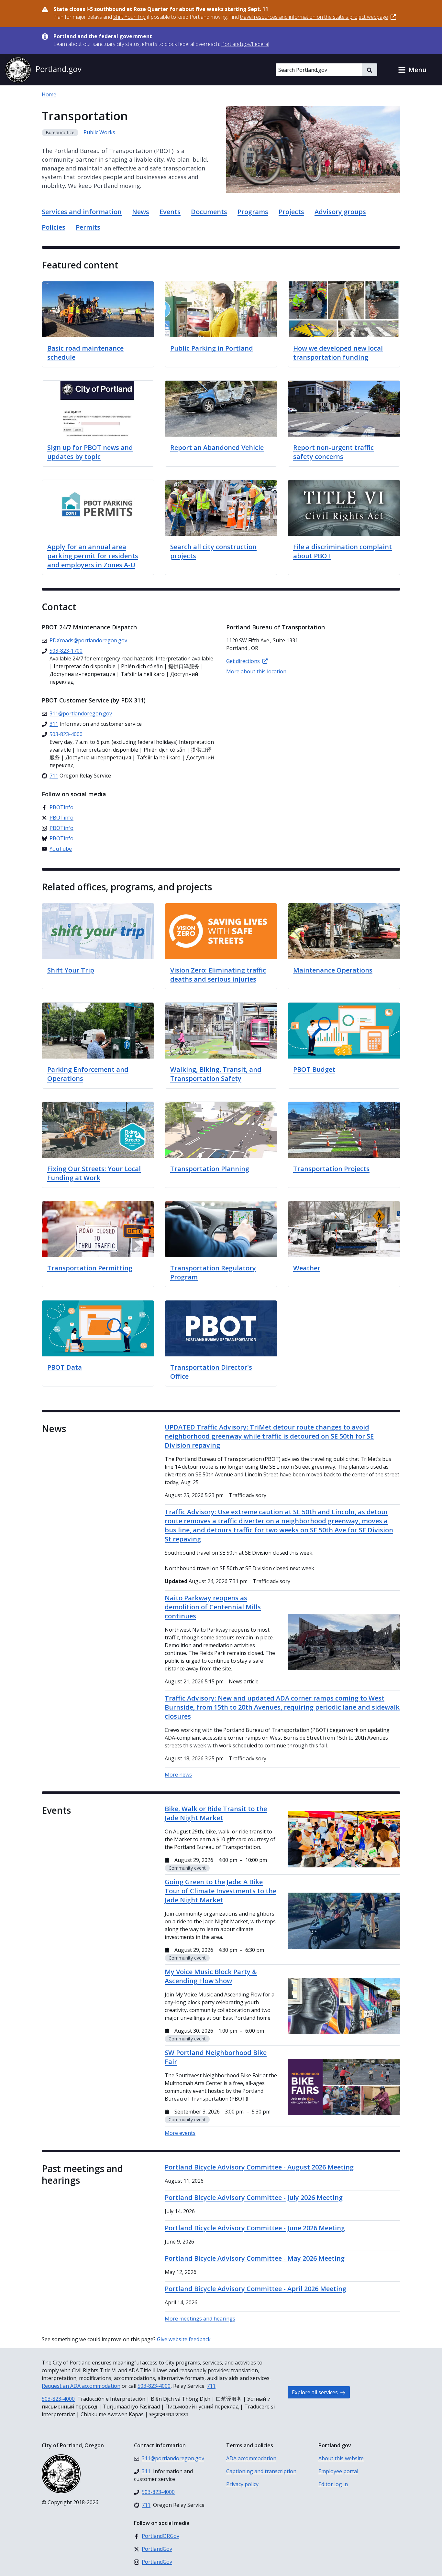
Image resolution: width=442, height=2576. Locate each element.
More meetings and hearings (200, 2319)
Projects (291, 212)
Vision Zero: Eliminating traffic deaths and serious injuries (218, 975)
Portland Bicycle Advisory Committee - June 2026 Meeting (255, 2228)
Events (170, 212)
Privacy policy (242, 2484)
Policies (54, 227)
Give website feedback (184, 2339)
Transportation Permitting (90, 1268)
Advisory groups (340, 212)
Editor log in (333, 2484)
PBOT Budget (314, 1069)
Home (49, 94)
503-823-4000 (154, 2386)
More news (178, 1775)
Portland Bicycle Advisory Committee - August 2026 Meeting (259, 2167)
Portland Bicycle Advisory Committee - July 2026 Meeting (254, 2197)
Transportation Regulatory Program (213, 1272)
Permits (88, 227)
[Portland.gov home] (43, 70)
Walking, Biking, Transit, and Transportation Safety (216, 1074)
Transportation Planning (210, 1169)
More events (180, 2133)
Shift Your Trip (71, 970)
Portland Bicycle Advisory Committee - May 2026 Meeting (255, 2258)
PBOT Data (65, 1367)
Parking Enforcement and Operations (88, 1074)
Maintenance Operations (333, 970)
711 (211, 2386)
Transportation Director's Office (211, 1372)
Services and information (82, 212)
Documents (209, 212)
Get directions (243, 661)
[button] (412, 70)
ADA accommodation (251, 2458)
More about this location (256, 671)
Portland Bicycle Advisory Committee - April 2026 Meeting (255, 2289)
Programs (253, 212)
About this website (341, 2458)
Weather (307, 1268)
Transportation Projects (331, 1169)
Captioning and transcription (261, 2471)
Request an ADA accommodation (81, 2386)
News (141, 212)
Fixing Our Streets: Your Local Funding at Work (94, 1173)
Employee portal (338, 2471)
